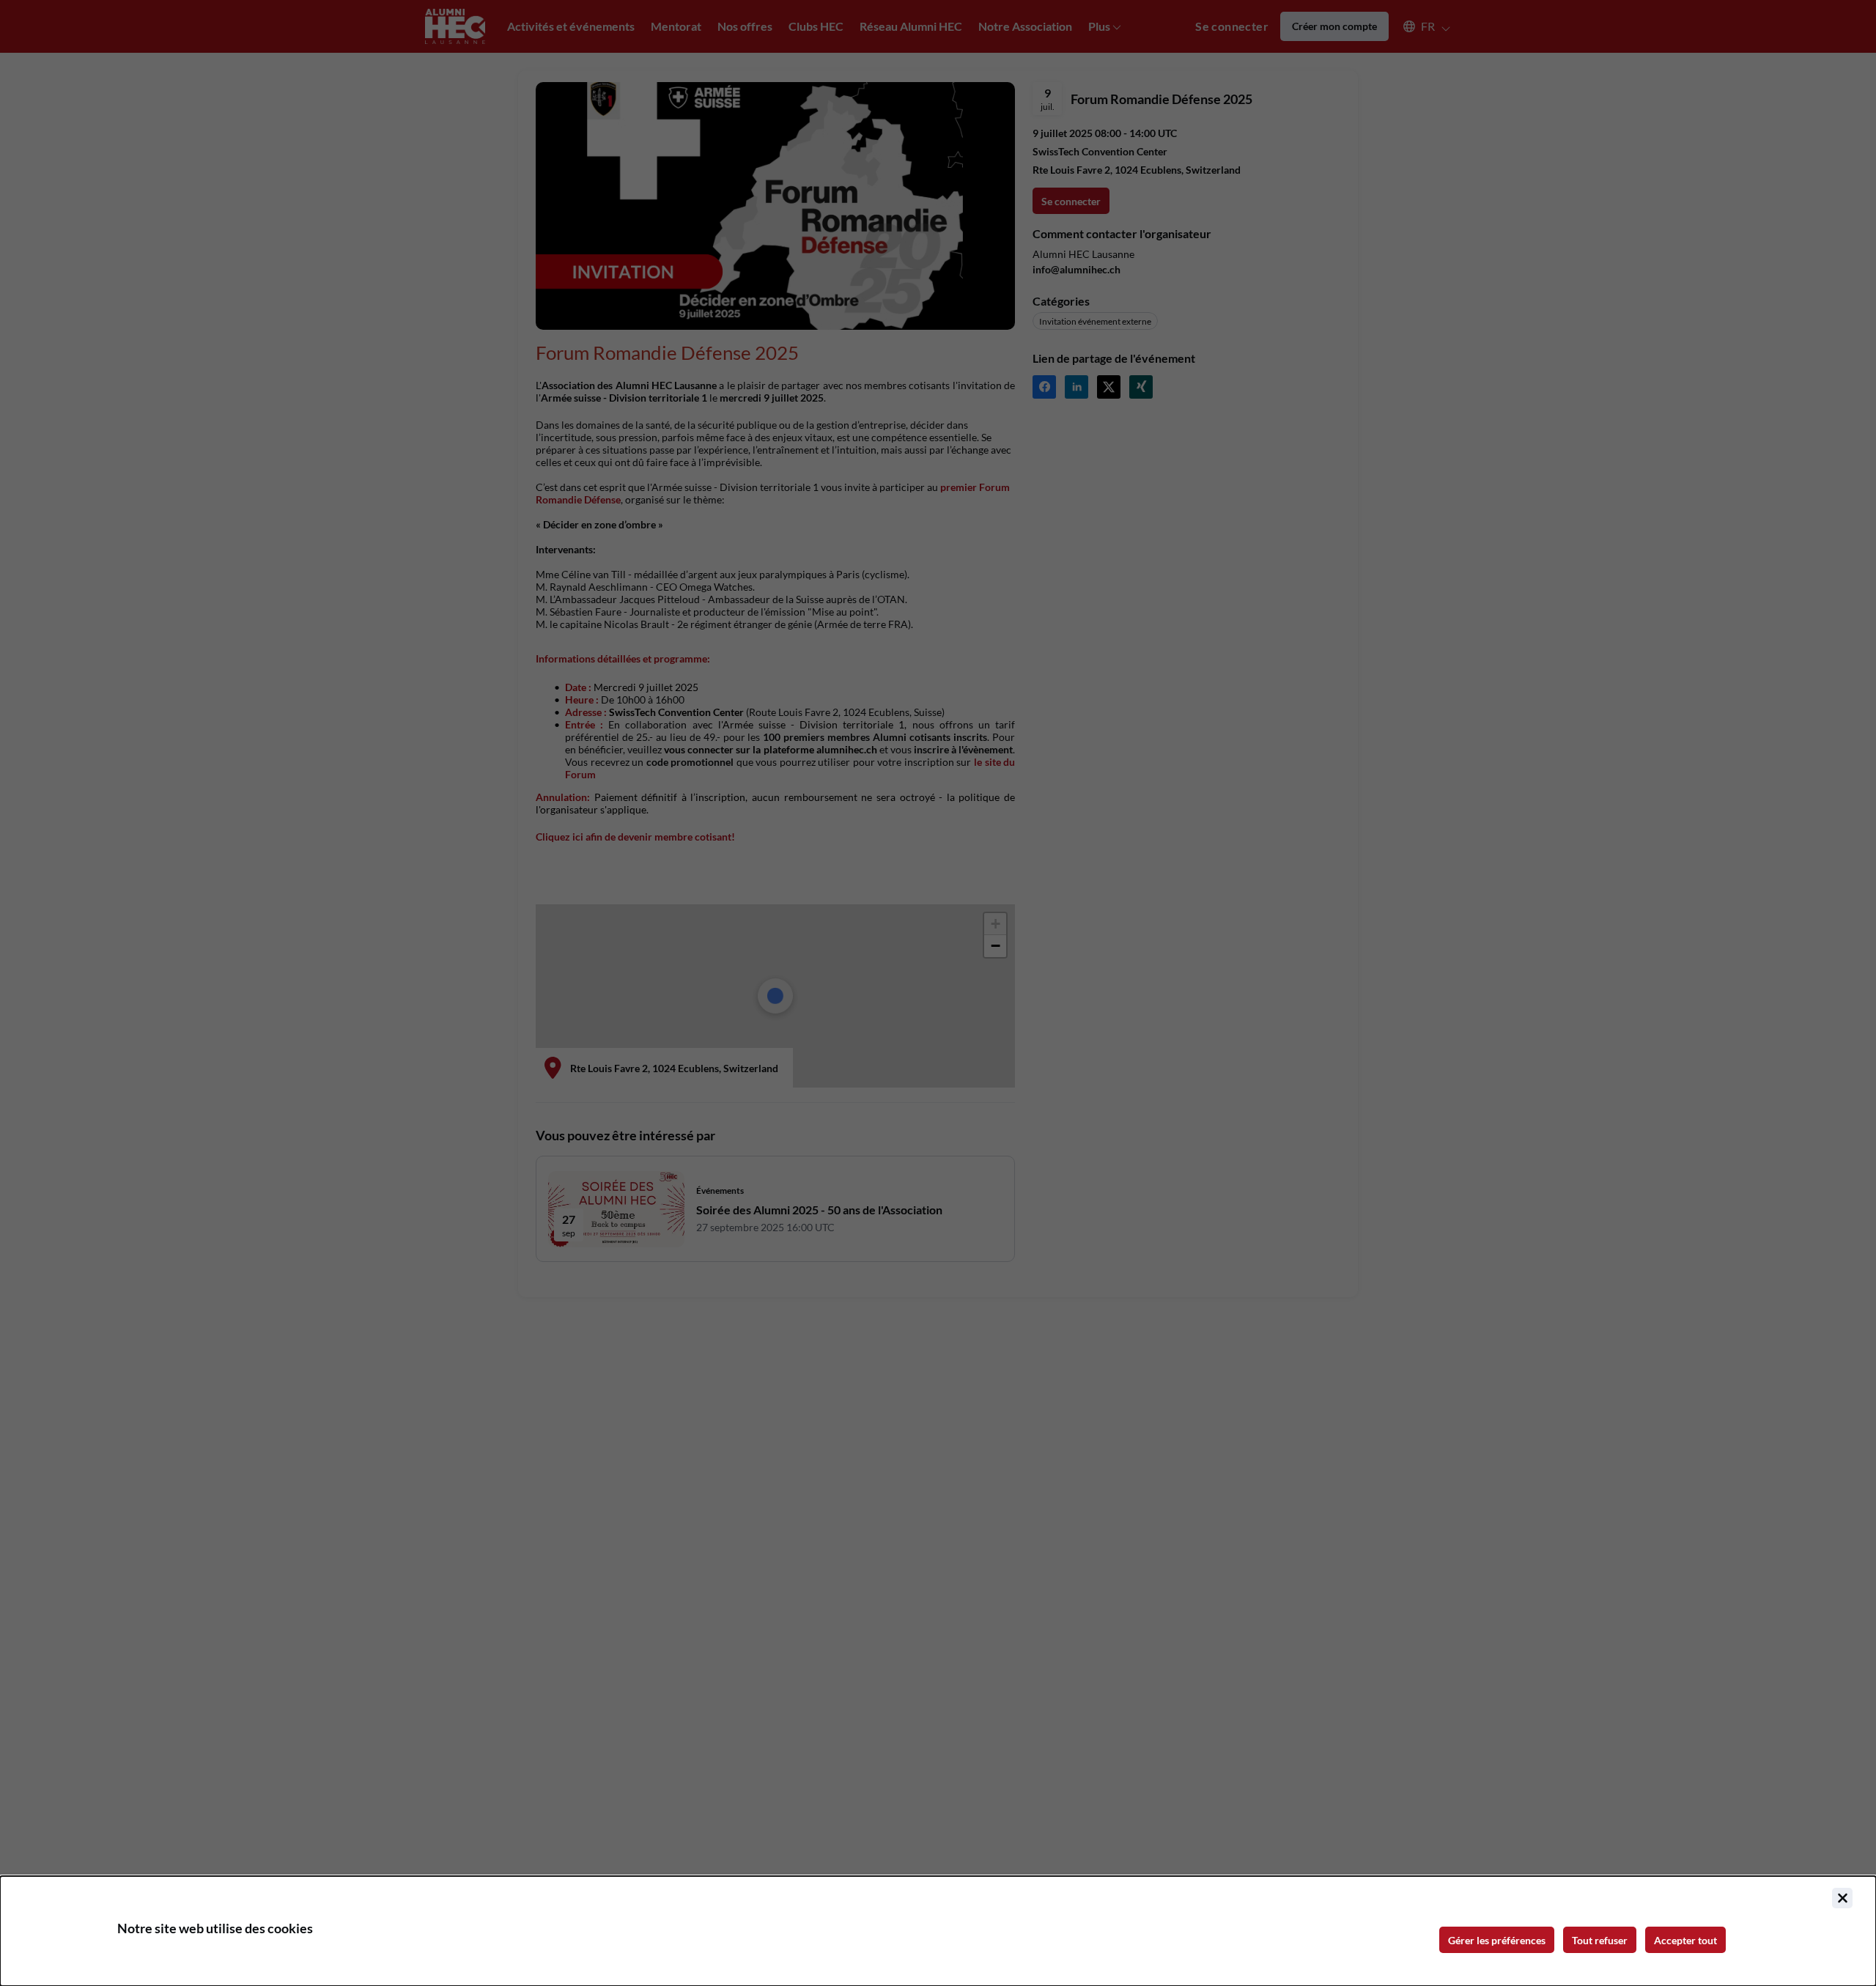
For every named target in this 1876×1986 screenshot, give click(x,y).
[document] (938, 1931)
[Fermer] (1842, 1898)
